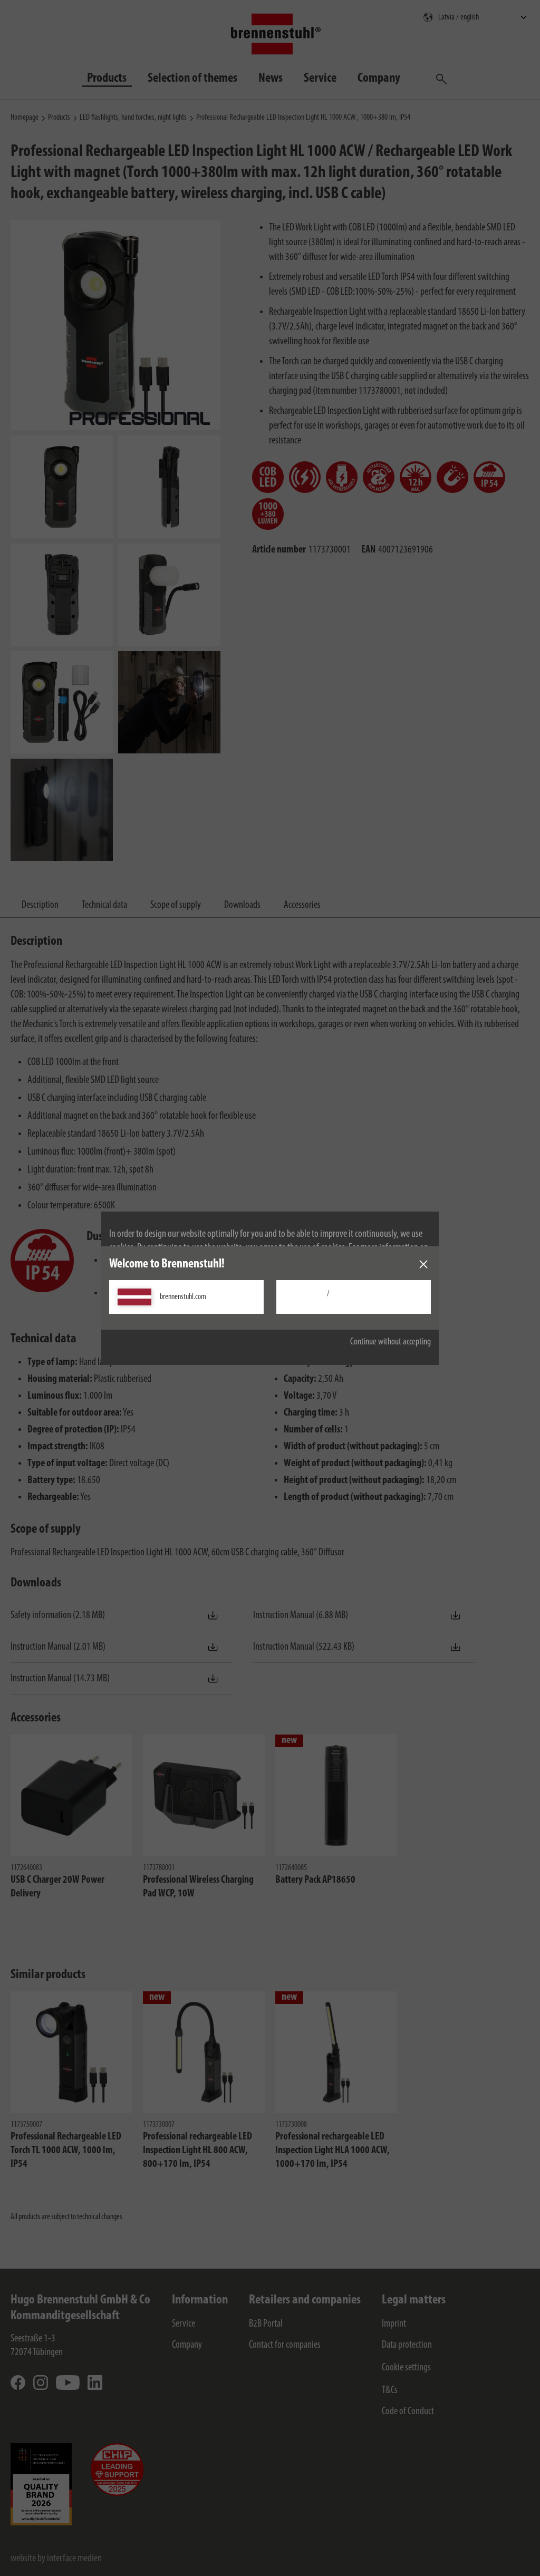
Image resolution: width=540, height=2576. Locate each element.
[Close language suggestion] (423, 1264)
